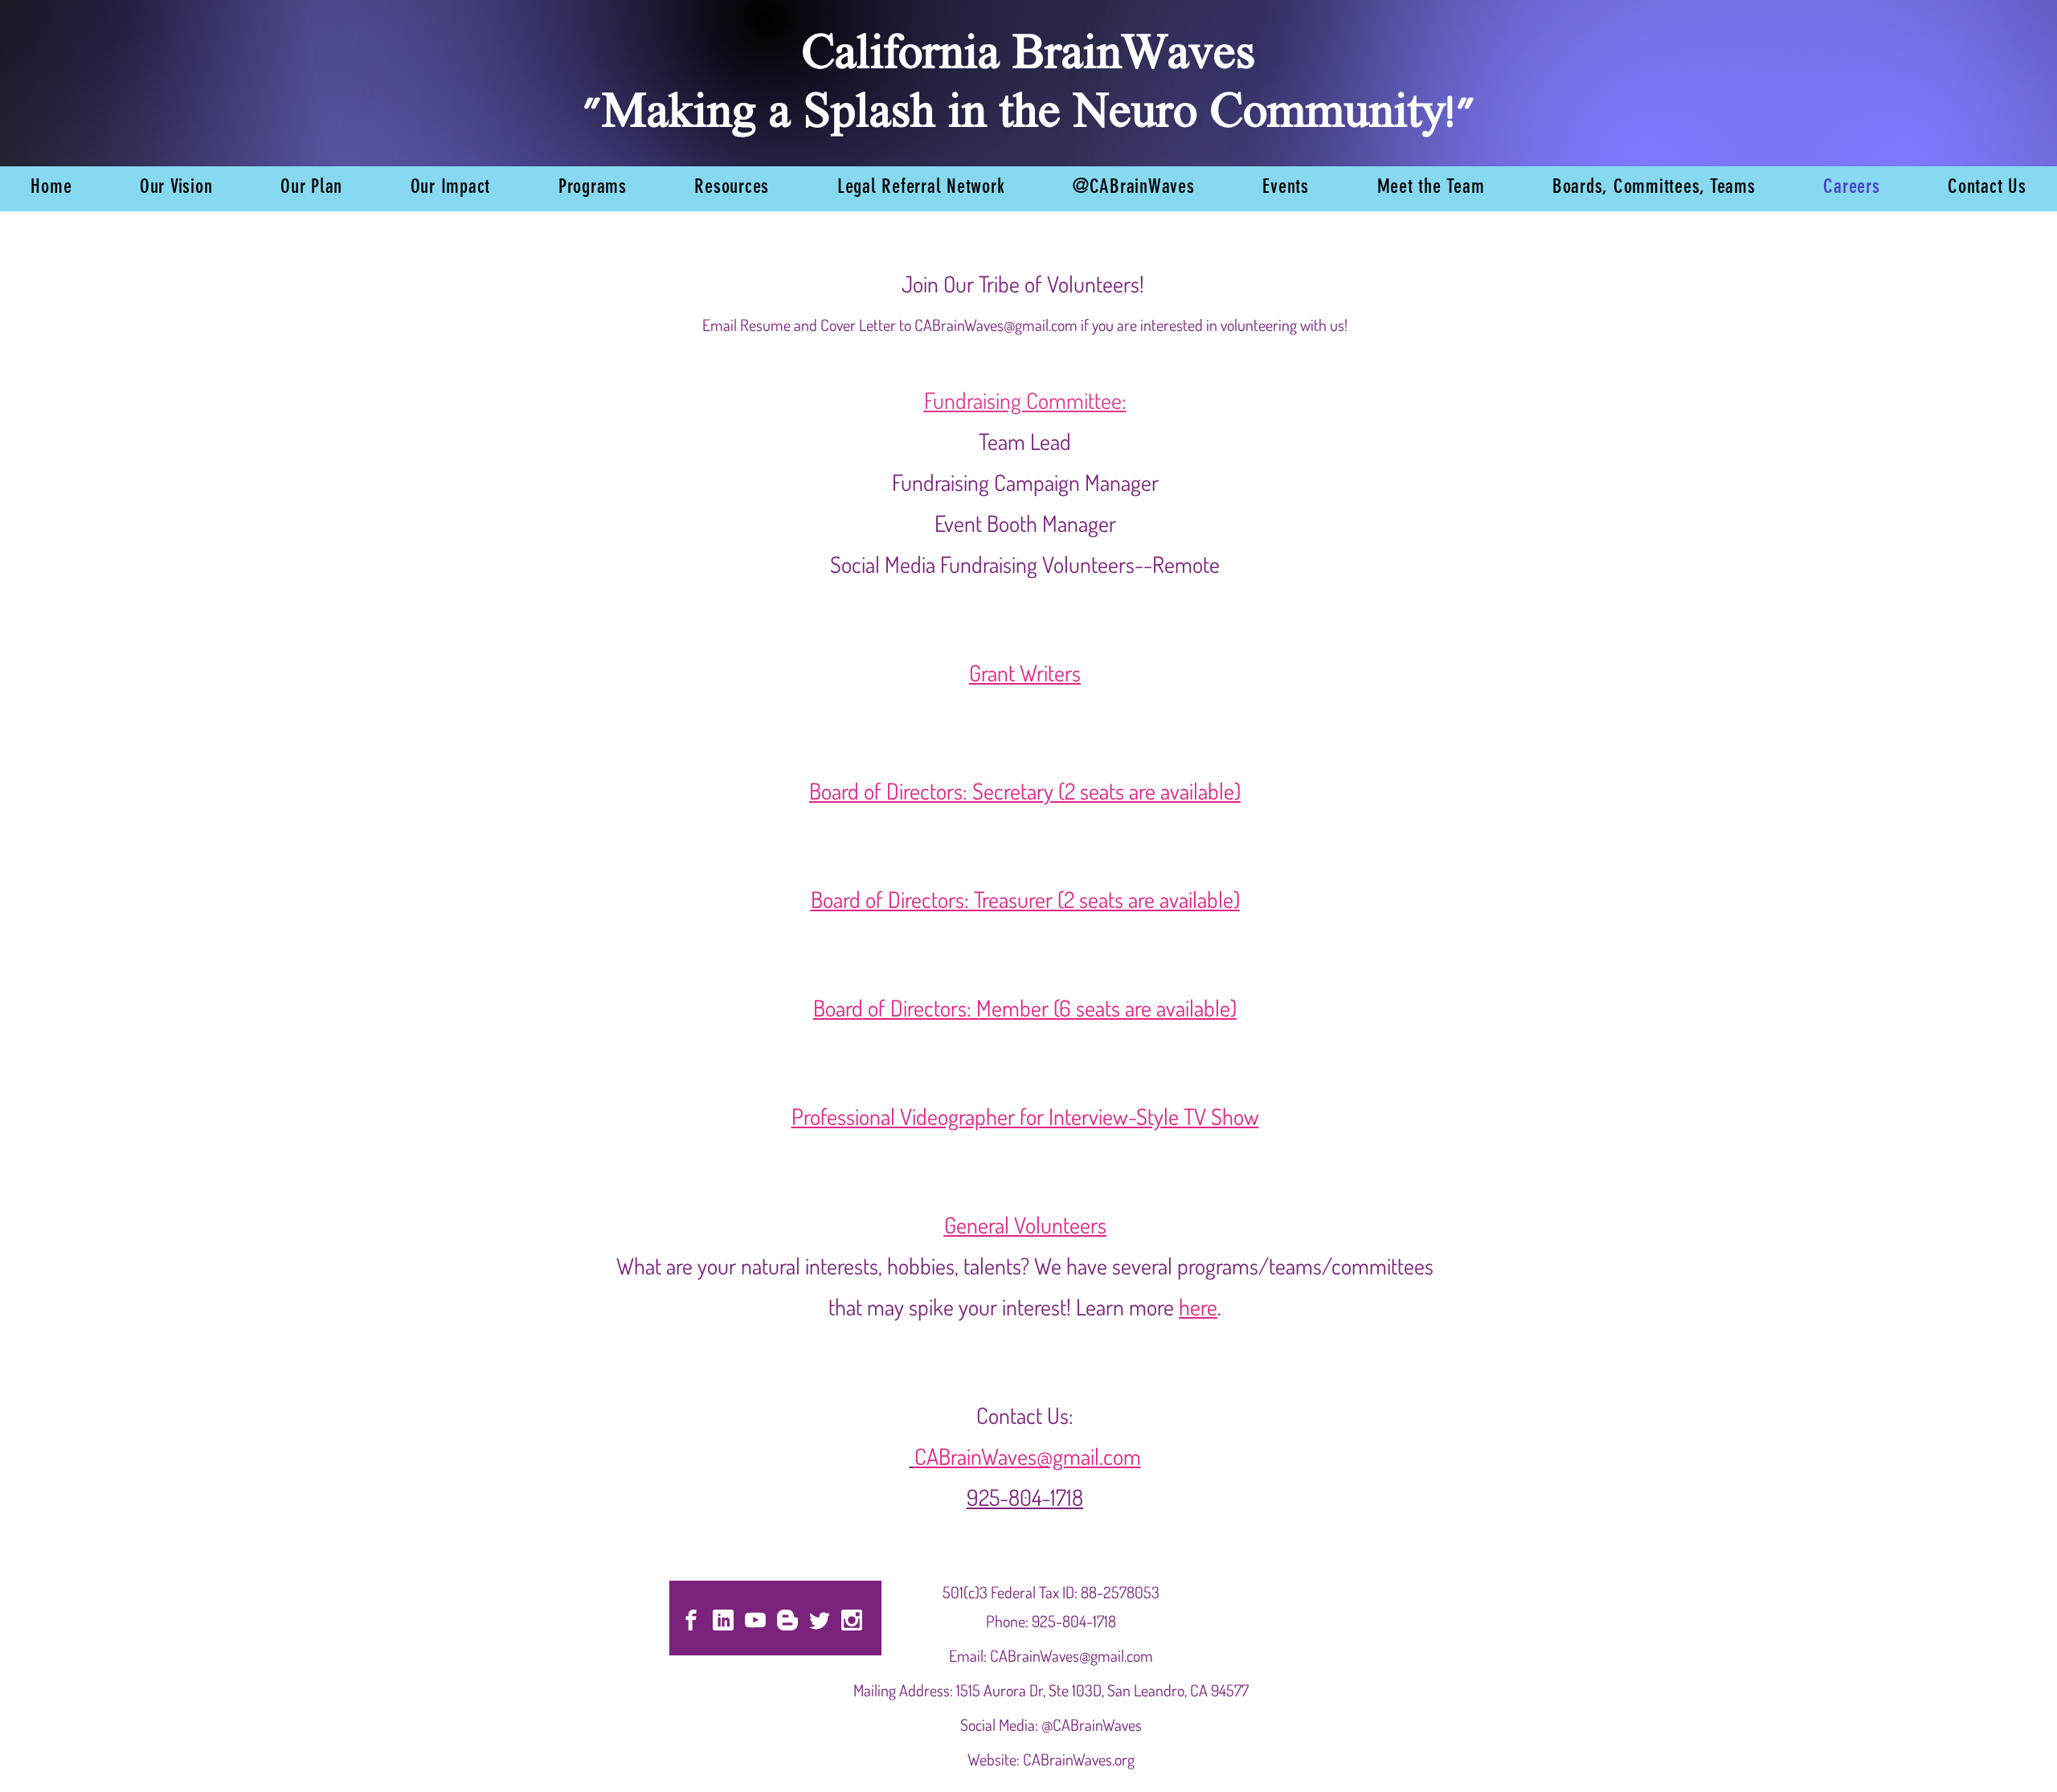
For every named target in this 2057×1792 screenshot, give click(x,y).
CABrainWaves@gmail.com (996, 325)
